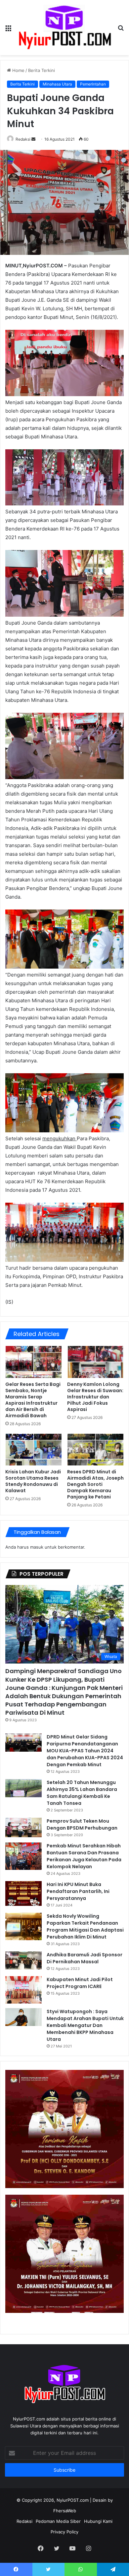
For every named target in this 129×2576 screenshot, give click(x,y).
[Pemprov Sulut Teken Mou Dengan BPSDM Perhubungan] (23, 1827)
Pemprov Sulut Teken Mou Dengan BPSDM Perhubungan (82, 1824)
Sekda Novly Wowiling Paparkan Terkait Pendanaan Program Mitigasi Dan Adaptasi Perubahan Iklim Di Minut (85, 1926)
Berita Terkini (42, 70)
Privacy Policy (64, 2532)
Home (18, 70)
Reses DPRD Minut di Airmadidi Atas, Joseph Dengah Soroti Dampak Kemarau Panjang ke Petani (95, 1484)
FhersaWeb (65, 2511)
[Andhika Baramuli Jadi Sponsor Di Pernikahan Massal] (23, 1960)
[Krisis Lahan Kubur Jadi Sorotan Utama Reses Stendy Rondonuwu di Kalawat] (34, 1450)
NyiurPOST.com (73, 2500)
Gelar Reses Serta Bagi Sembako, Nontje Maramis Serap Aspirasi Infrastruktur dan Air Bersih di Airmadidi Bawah (33, 1400)
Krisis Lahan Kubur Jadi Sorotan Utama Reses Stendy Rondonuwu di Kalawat (33, 1481)
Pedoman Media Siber (58, 2521)
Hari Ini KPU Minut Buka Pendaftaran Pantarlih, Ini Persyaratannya (78, 1891)
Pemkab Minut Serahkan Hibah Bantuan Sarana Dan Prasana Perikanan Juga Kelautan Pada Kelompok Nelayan (84, 1856)
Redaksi (23, 139)
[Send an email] (33, 139)
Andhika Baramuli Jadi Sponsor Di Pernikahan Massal (85, 1958)
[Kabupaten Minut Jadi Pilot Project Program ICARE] (23, 1990)
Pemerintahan (93, 84)
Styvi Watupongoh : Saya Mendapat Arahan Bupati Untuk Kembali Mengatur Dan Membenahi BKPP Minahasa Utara (85, 2025)
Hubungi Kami (98, 2521)
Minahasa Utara (57, 84)
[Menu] (8, 30)
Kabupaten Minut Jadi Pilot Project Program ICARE (80, 1983)
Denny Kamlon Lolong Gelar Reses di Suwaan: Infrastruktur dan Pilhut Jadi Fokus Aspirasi (95, 1397)
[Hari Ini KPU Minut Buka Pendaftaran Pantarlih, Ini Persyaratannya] (23, 1893)
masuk (37, 1547)
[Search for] (121, 30)
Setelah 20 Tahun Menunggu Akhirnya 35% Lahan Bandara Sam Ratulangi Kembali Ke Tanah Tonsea (82, 1793)
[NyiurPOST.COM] (64, 28)
